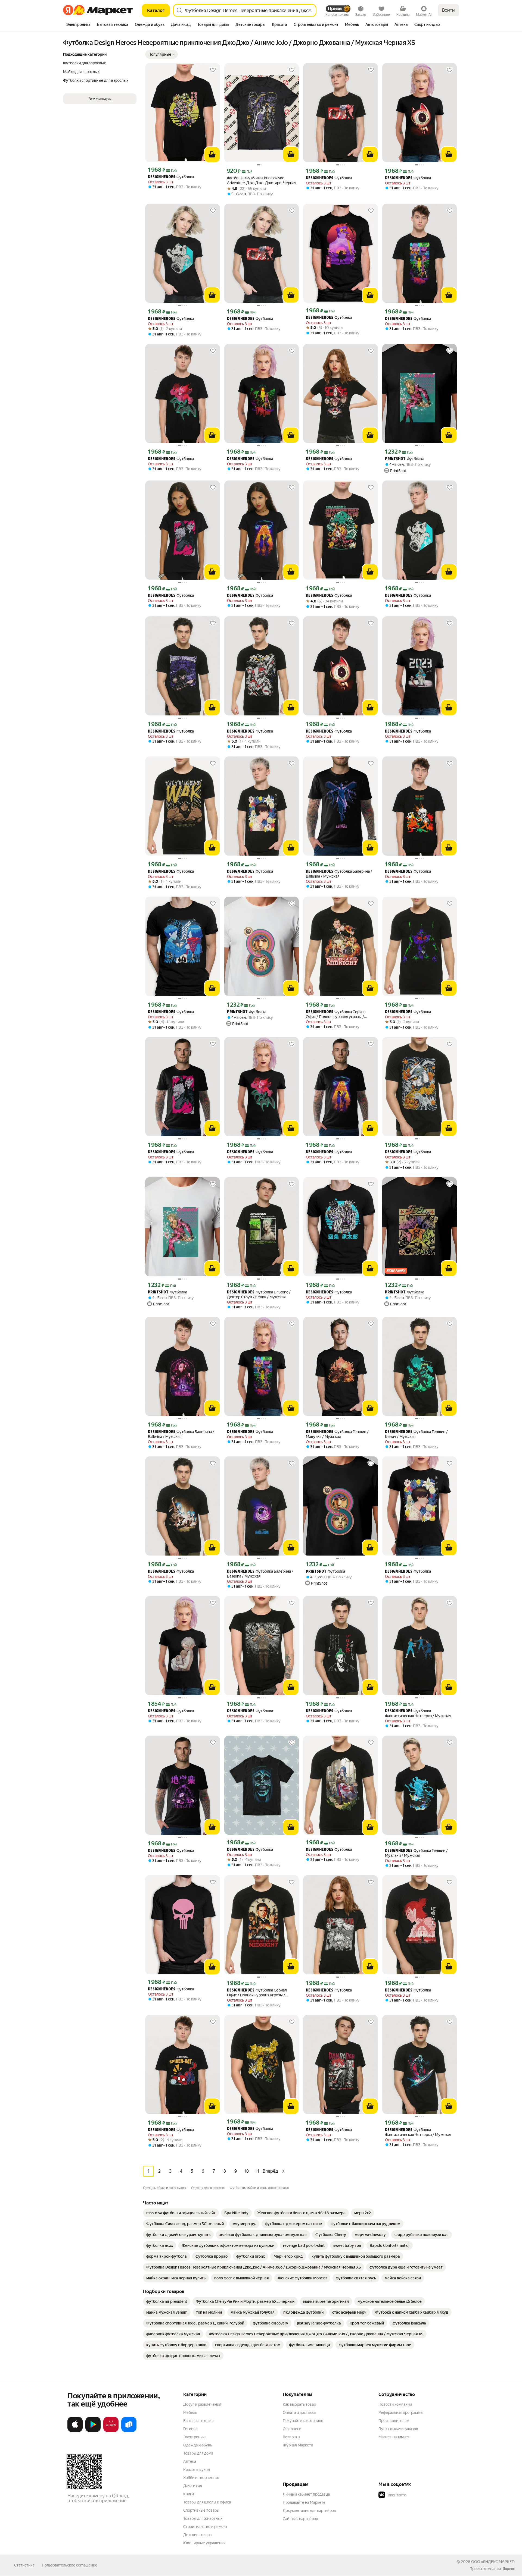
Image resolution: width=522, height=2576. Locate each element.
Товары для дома (198, 2453)
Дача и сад (193, 2486)
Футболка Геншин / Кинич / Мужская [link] (416, 1434)
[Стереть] (310, 10)
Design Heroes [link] (162, 177)
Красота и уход (197, 2470)
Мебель (190, 2412)
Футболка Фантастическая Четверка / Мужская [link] (418, 1713)
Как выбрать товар (299, 2404)
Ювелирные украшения (204, 2543)
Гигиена (190, 2429)
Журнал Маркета (298, 2445)
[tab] (78, 25)
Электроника (195, 2437)
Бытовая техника (198, 2421)
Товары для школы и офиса (207, 2502)
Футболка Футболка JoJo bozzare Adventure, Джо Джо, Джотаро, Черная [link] (262, 180)
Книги (189, 2494)
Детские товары (198, 2535)
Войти (448, 10)
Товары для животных (203, 2518)
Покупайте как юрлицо (303, 2421)
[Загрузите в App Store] (75, 2431)
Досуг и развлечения (202, 2404)
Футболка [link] (171, 177)
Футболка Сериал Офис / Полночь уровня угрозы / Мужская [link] (336, 1014)
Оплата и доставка (299, 2412)
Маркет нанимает (394, 2437)
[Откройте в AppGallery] (111, 2431)
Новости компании (395, 2404)
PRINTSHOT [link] (395, 459)
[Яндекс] (509, 2569)
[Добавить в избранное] (213, 70)
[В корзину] (212, 155)
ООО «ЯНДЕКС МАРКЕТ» (493, 2562)
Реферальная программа (400, 2412)
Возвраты (291, 2437)
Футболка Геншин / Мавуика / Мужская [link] (337, 1434)
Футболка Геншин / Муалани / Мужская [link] (416, 1853)
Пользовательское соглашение (70, 2565)
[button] (161, 54)
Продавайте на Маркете (304, 2502)
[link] (181, 2213)
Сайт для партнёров (300, 2519)
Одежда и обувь (198, 2445)
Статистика (24, 2565)
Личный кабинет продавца (306, 2494)
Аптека (190, 2461)
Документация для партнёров (309, 2511)
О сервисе (292, 2429)
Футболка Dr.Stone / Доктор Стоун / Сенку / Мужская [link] (259, 1295)
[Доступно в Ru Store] (129, 2431)
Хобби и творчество (201, 2478)
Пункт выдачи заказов (398, 2429)
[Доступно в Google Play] (93, 2431)
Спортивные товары (201, 2510)
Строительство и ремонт (205, 2527)
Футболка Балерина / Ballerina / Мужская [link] (339, 874)
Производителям (394, 2421)
